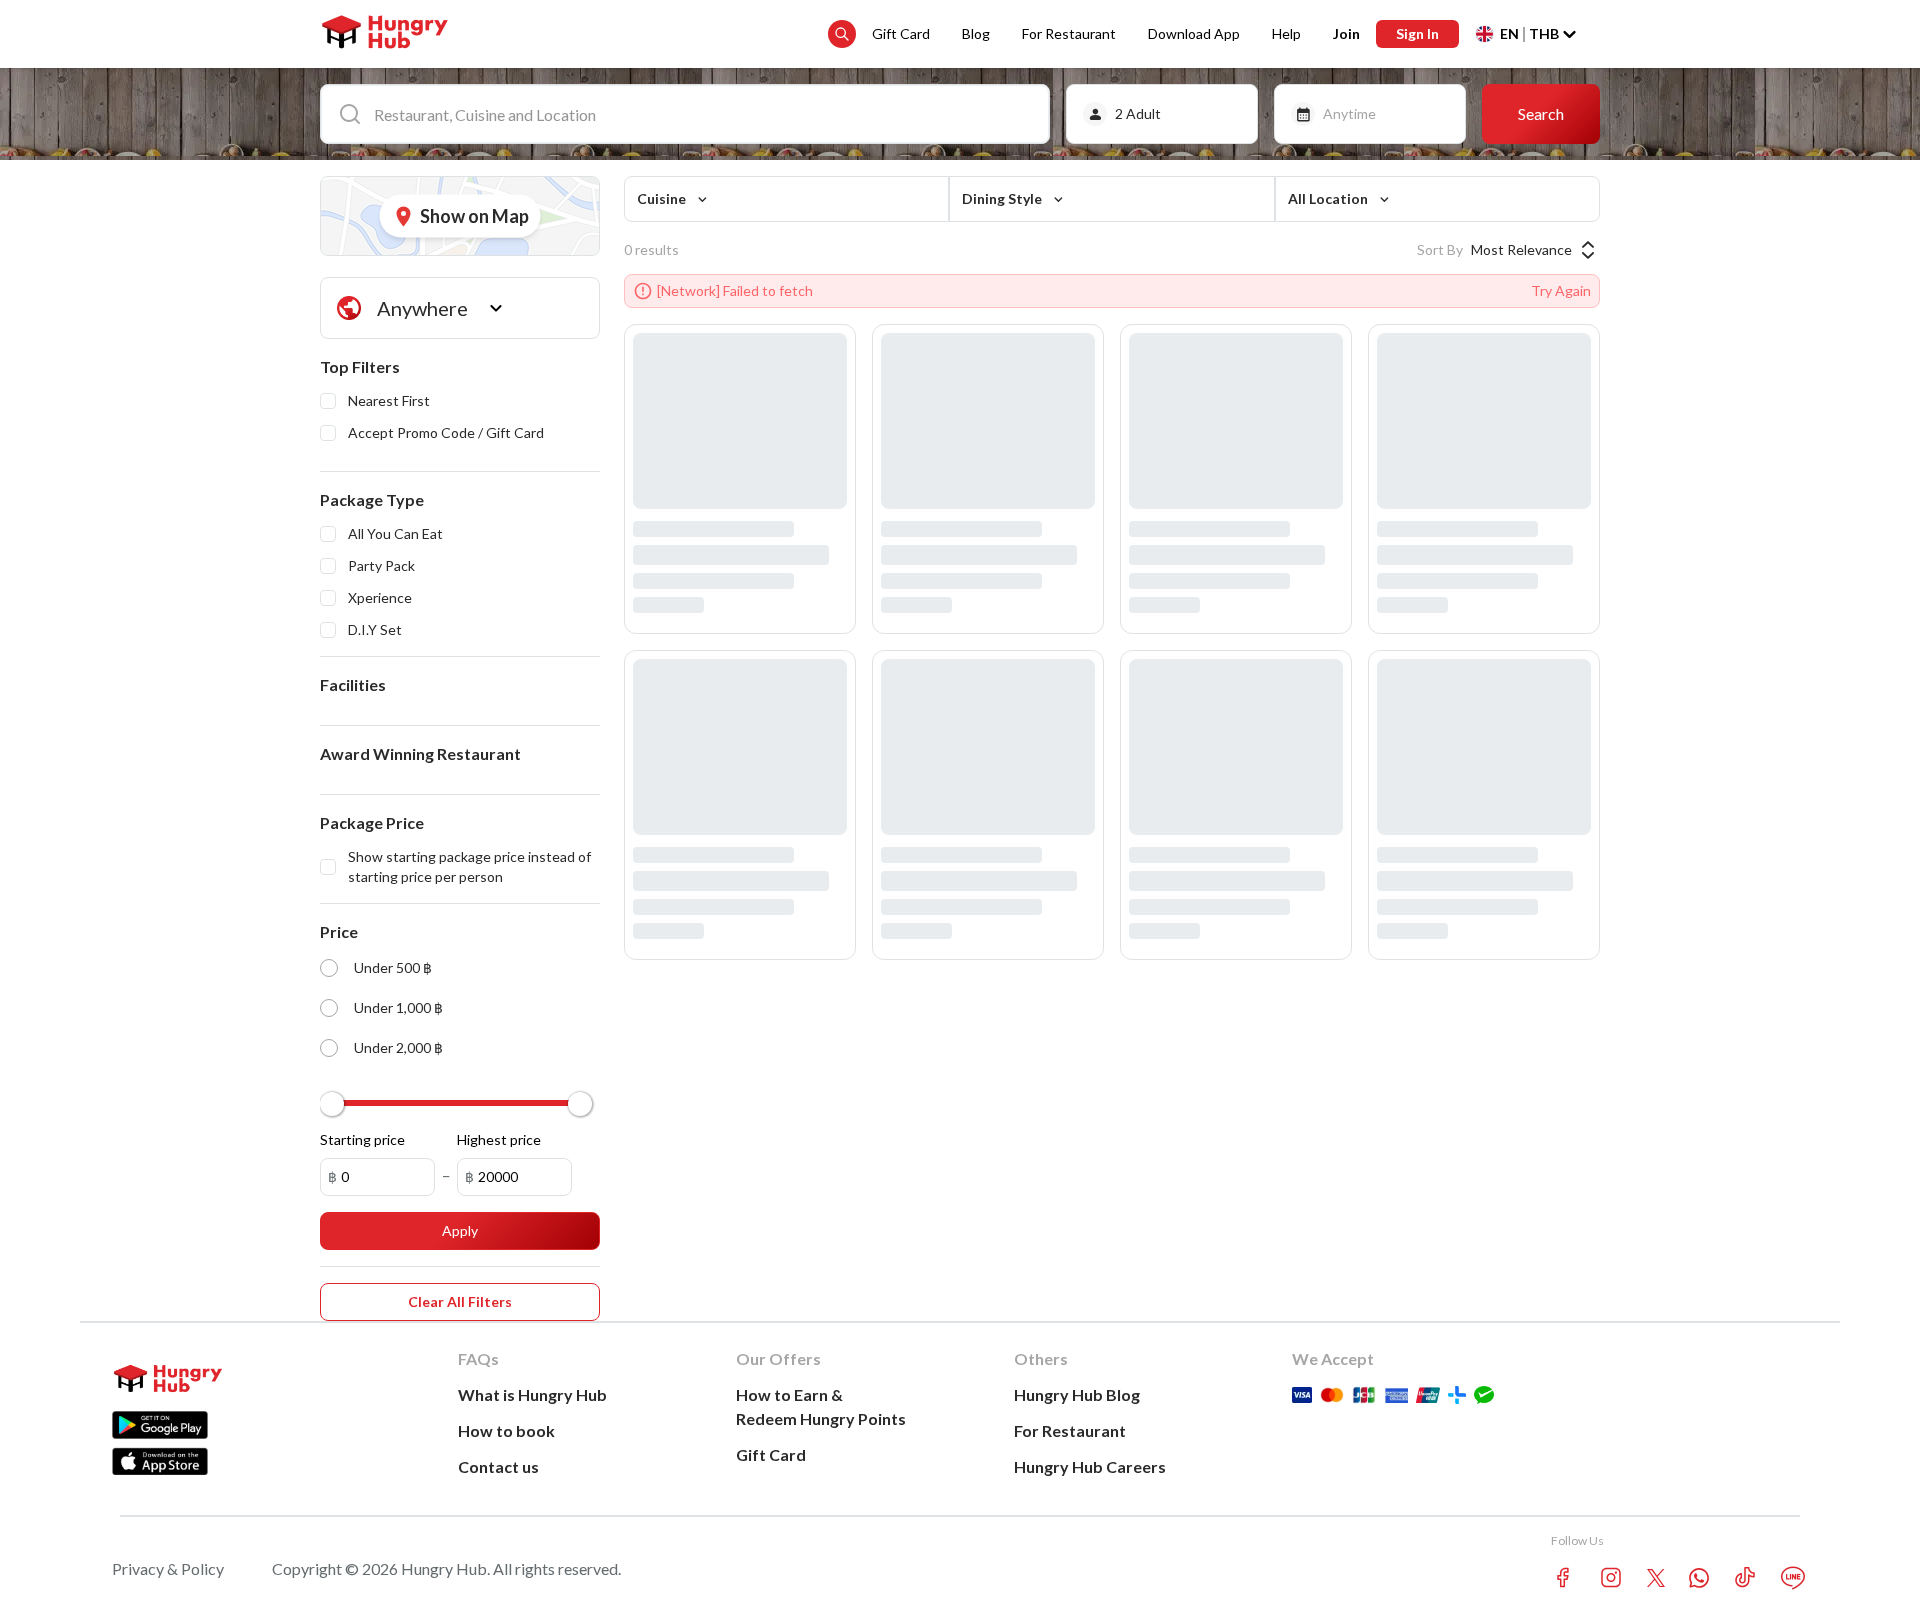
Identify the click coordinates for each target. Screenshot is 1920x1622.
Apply (460, 1230)
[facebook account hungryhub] (1563, 1577)
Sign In (1417, 33)
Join (1346, 33)
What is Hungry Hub (532, 1394)
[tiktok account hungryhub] (1745, 1577)
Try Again (1561, 290)
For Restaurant (1069, 33)
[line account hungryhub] (1793, 1578)
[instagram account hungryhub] (1611, 1577)
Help (1286, 33)
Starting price (362, 1139)
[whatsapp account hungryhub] (1699, 1578)
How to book (506, 1430)
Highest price (499, 1139)
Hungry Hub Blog (1077, 1394)
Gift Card (901, 33)
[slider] (332, 1104)
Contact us (498, 1466)
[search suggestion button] (842, 34)
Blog (976, 33)
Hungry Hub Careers (1090, 1466)
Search (1541, 113)
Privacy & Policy (168, 1568)
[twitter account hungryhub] (1656, 1578)
